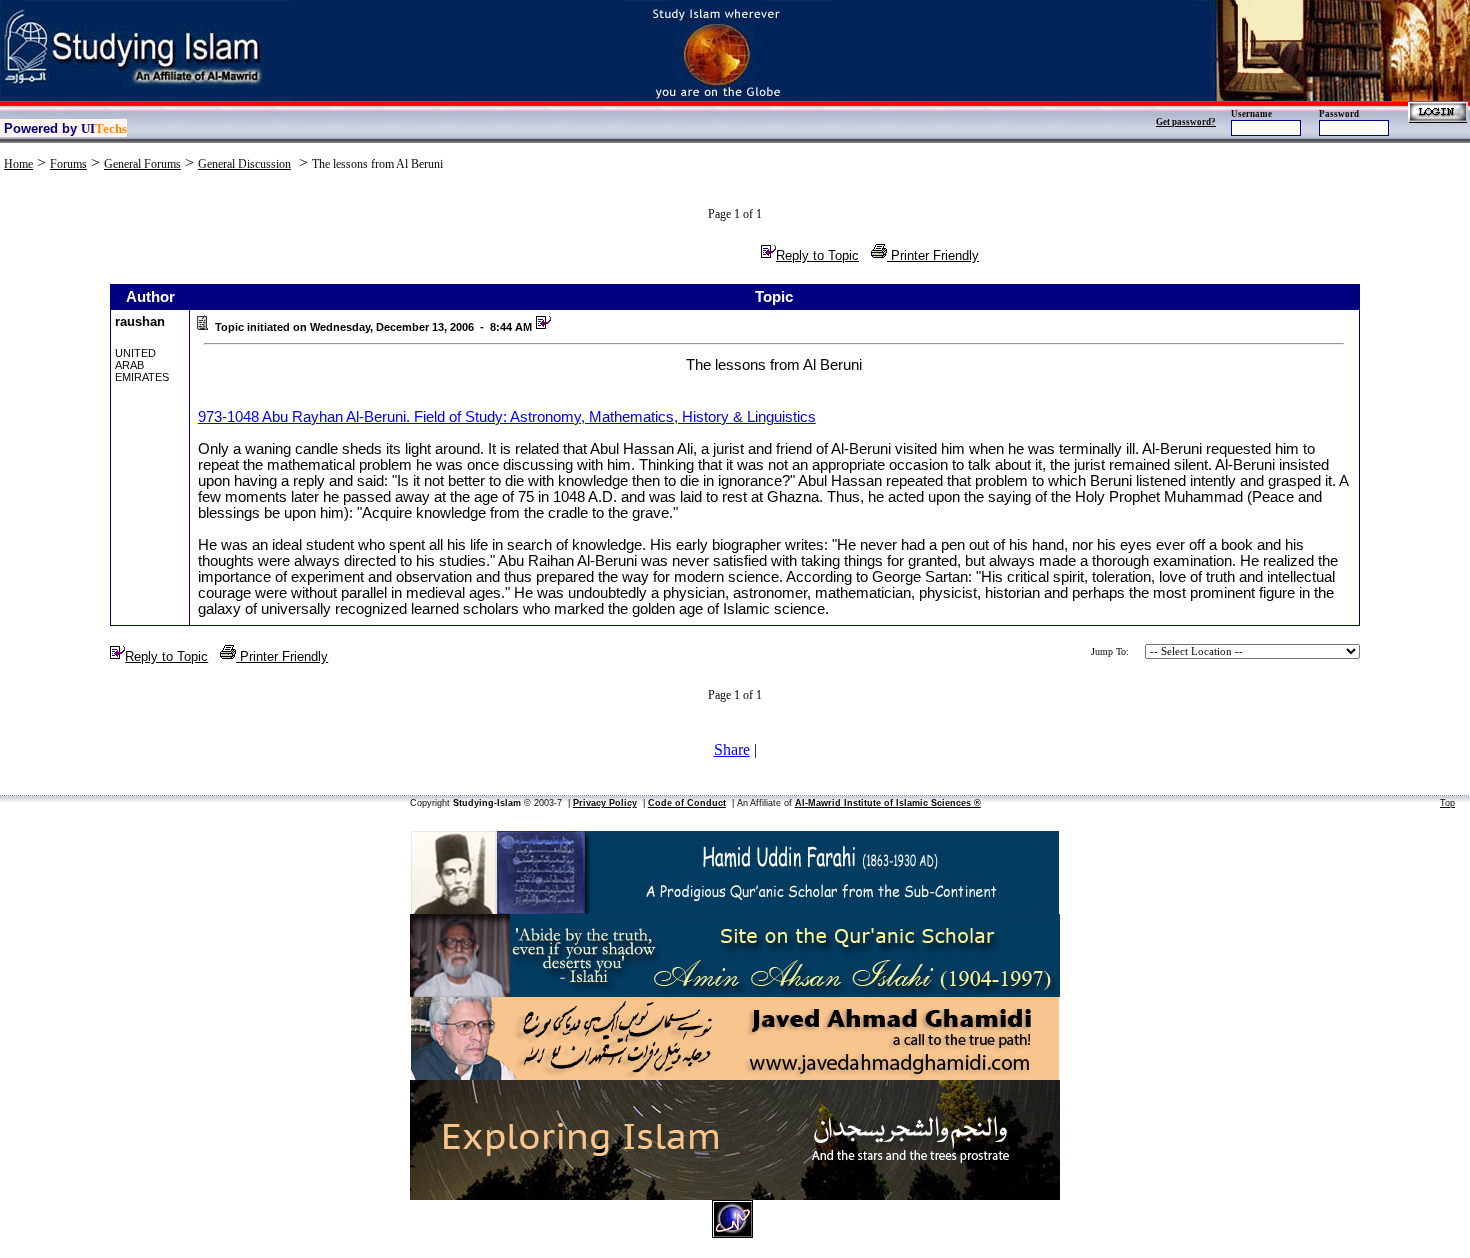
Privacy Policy (605, 803)
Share (732, 749)
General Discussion (244, 164)
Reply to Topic (817, 255)
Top (1447, 803)
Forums (68, 164)
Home (18, 164)
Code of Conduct (687, 803)
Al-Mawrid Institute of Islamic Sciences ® (888, 803)
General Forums (142, 164)
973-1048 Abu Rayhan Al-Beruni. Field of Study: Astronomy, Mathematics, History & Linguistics (507, 417)
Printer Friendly (933, 255)
